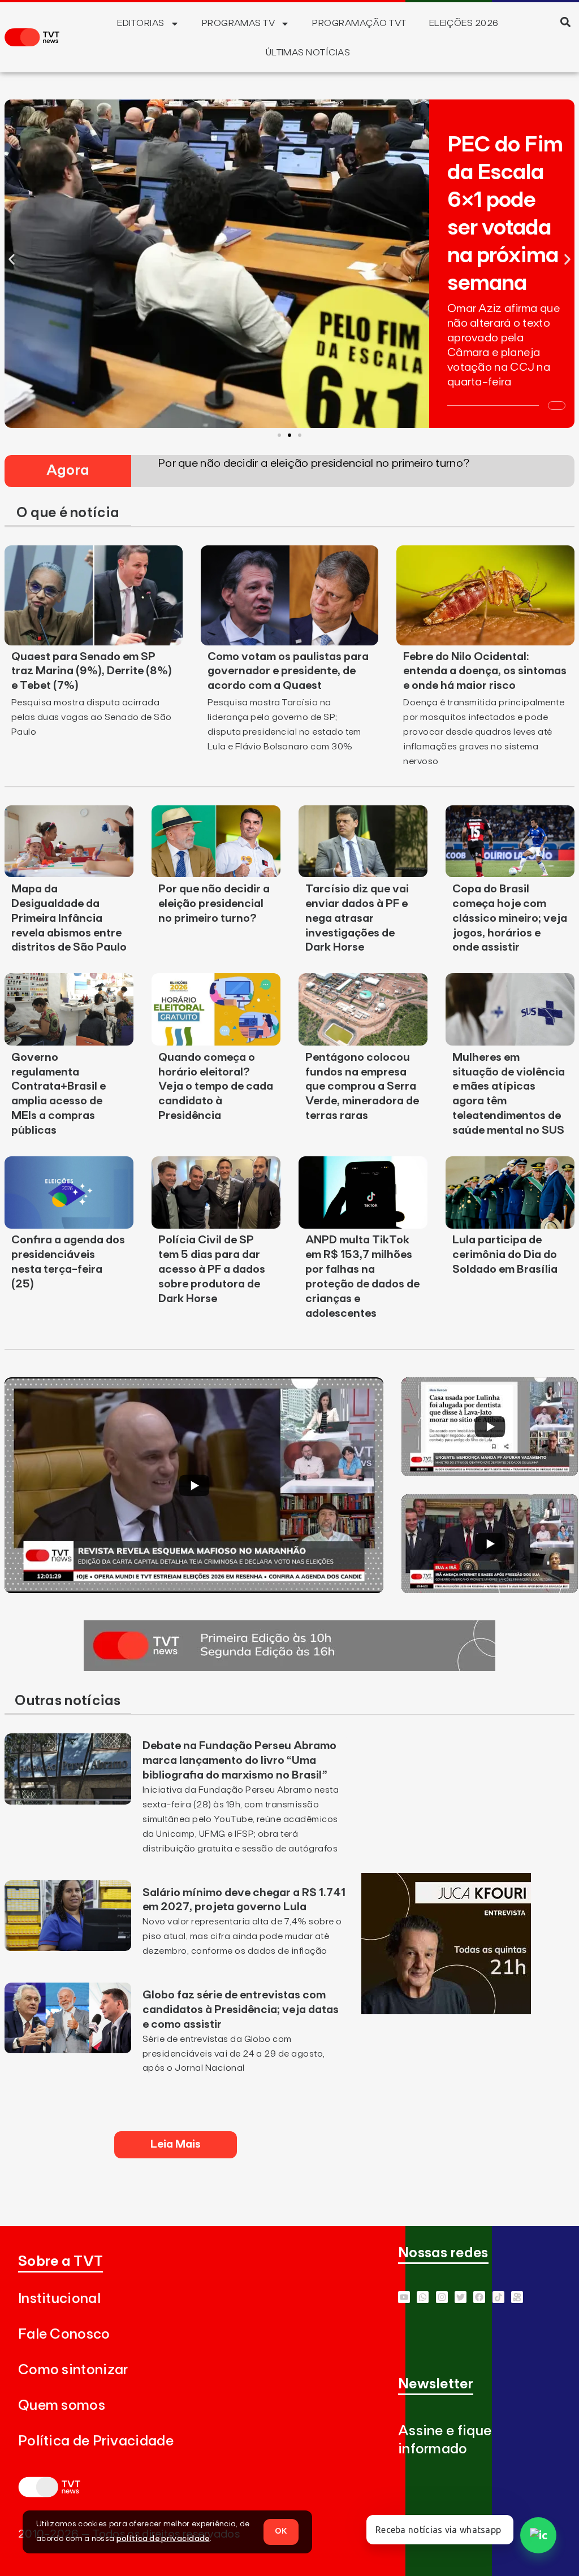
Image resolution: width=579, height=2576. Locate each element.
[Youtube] (404, 2297)
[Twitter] (461, 2297)
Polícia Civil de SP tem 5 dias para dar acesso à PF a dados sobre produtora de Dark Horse (212, 1269)
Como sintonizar (73, 2370)
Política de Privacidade (96, 2441)
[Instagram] (442, 2297)
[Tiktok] (498, 2297)
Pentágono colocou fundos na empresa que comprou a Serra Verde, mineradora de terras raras (362, 1087)
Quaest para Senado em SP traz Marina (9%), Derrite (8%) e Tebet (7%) (92, 671)
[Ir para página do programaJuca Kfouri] (446, 2011)
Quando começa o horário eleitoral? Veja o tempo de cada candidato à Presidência (216, 1087)
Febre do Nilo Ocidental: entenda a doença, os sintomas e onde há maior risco (485, 671)
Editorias (141, 23)
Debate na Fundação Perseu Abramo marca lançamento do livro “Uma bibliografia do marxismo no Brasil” (239, 1760)
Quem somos (62, 2406)
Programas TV (239, 23)
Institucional (59, 2299)
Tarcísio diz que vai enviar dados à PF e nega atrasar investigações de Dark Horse (357, 918)
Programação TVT (359, 23)
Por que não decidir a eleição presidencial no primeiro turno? (214, 904)
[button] (566, 22)
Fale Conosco (64, 2334)
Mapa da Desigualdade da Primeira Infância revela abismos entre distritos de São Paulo (69, 918)
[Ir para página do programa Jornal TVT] (289, 1668)
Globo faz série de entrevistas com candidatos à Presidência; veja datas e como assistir (241, 2010)
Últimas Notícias (308, 53)
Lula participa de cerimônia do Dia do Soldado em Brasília (505, 1255)
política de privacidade (163, 2539)
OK (281, 2531)
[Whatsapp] (423, 2297)
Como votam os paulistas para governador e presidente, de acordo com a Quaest (288, 671)
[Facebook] (479, 2297)
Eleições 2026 (464, 23)
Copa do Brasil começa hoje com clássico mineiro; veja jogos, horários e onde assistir (510, 918)
